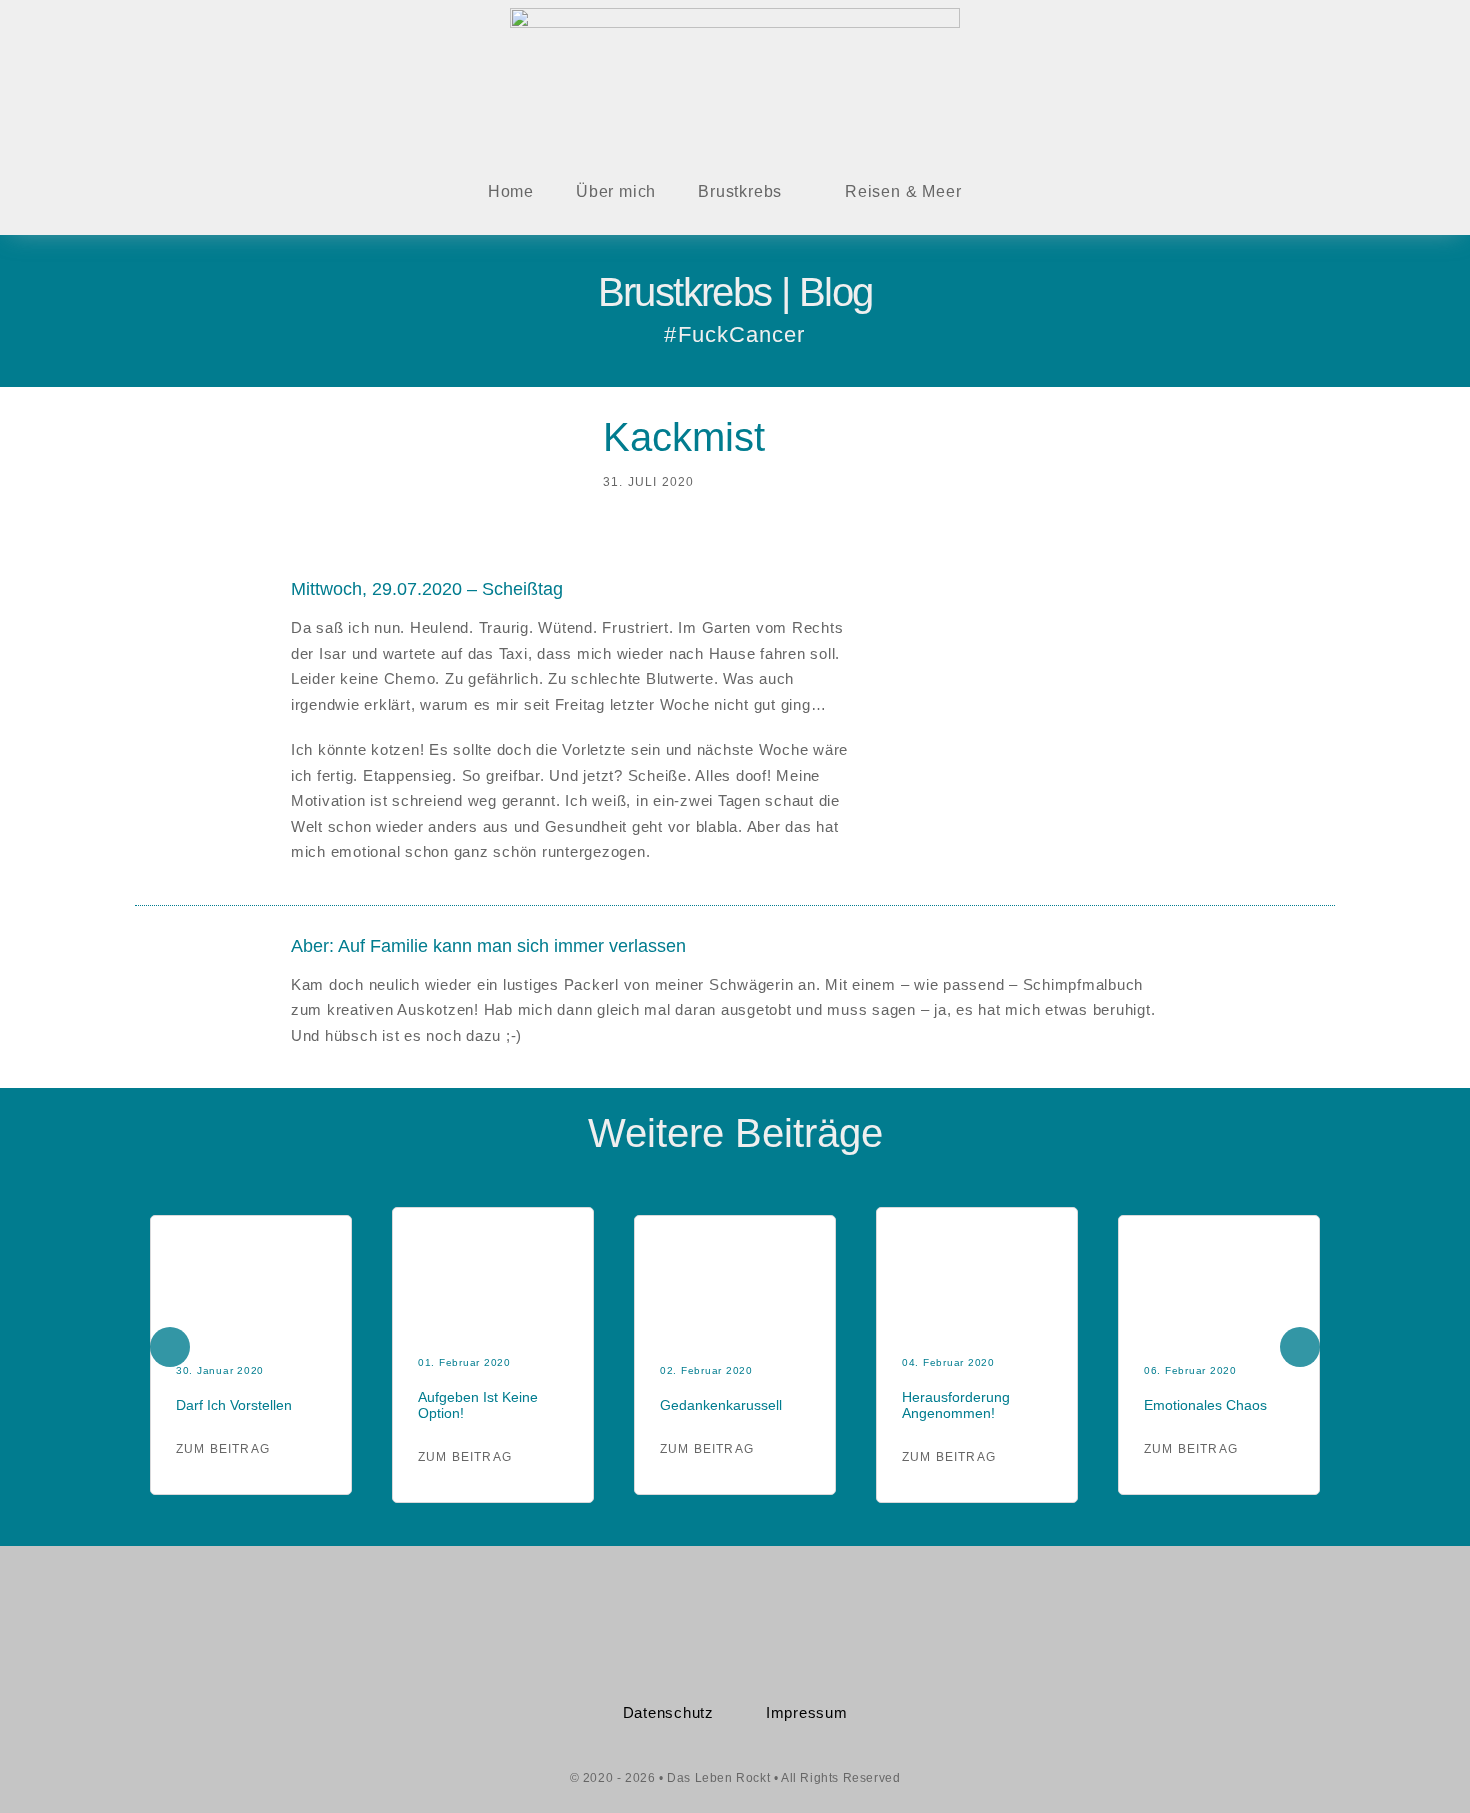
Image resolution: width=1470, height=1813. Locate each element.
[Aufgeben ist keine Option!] (493, 1235)
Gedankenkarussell (721, 1405)
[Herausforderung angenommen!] (977, 1235)
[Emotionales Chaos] (1219, 1243)
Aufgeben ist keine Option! (478, 1405)
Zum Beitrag (223, 1449)
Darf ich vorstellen (234, 1405)
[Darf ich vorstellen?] (251, 1243)
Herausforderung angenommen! (956, 1405)
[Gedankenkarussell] (735, 1243)
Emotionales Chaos (1205, 1405)
